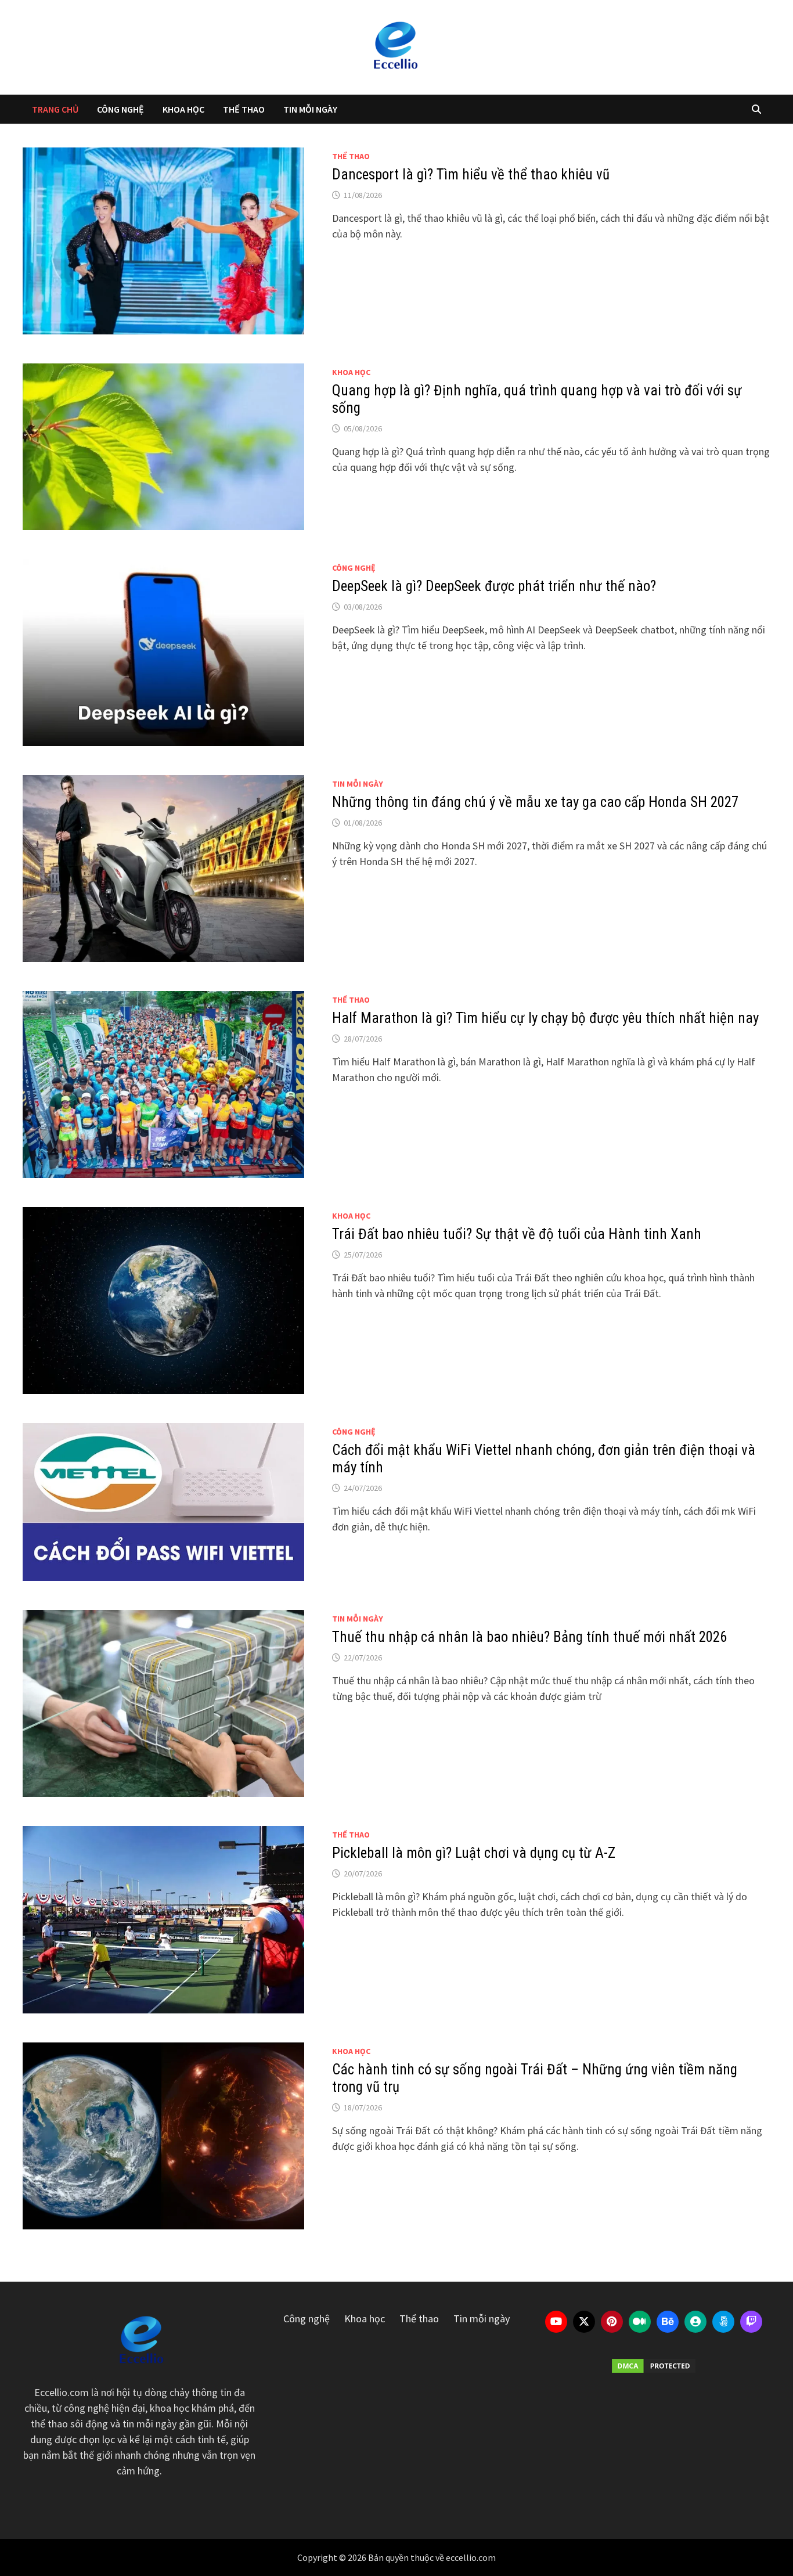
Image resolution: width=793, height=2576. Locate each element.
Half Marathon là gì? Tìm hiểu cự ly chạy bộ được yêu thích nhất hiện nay (545, 1018)
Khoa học (183, 109)
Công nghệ (120, 109)
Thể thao (244, 109)
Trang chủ (55, 109)
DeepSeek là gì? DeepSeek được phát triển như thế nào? (494, 586)
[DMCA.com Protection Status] (653, 2366)
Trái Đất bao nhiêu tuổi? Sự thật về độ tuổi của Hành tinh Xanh (517, 1234)
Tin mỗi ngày (310, 109)
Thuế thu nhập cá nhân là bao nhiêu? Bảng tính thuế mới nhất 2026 (529, 1637)
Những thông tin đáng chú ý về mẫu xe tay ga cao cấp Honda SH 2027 (535, 802)
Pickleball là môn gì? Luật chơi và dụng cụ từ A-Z (474, 1853)
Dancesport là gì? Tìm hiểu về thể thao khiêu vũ (471, 174)
